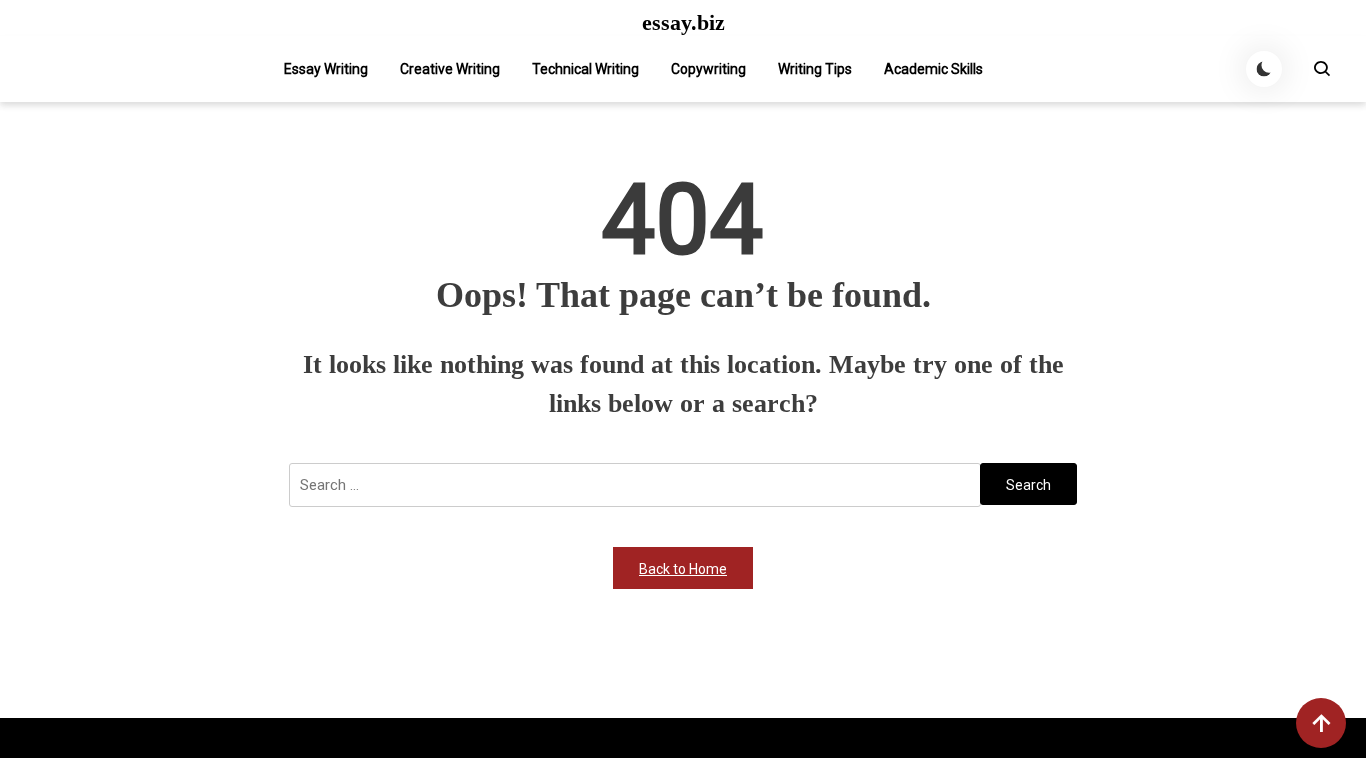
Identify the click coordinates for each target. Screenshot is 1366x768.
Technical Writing (585, 69)
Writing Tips (815, 69)
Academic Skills (933, 69)
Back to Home (683, 569)
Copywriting (708, 69)
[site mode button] (1264, 69)
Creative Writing (450, 69)
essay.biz (683, 23)
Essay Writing (326, 69)
